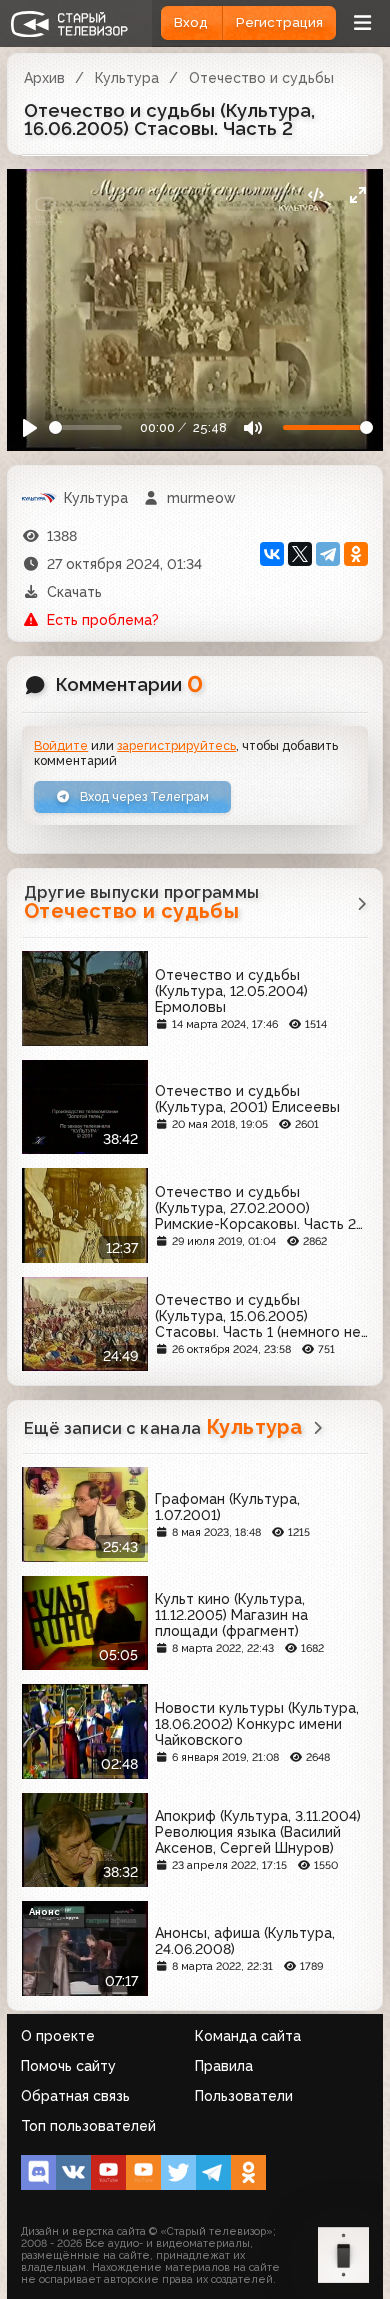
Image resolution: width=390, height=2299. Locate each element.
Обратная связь (75, 2096)
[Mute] (252, 428)
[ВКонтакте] (272, 554)
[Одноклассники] (356, 554)
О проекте (58, 2036)
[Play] (30, 428)
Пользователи (244, 2096)
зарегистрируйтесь (176, 745)
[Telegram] (328, 554)
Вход (191, 22)
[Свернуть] (357, 194)
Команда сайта (248, 2036)
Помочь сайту (68, 2066)
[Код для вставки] (315, 194)
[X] (300, 554)
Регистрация (279, 22)
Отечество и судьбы (261, 78)
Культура (127, 78)
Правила (224, 2066)
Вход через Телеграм (143, 796)
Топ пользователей (88, 2126)
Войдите (61, 745)
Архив (44, 78)
